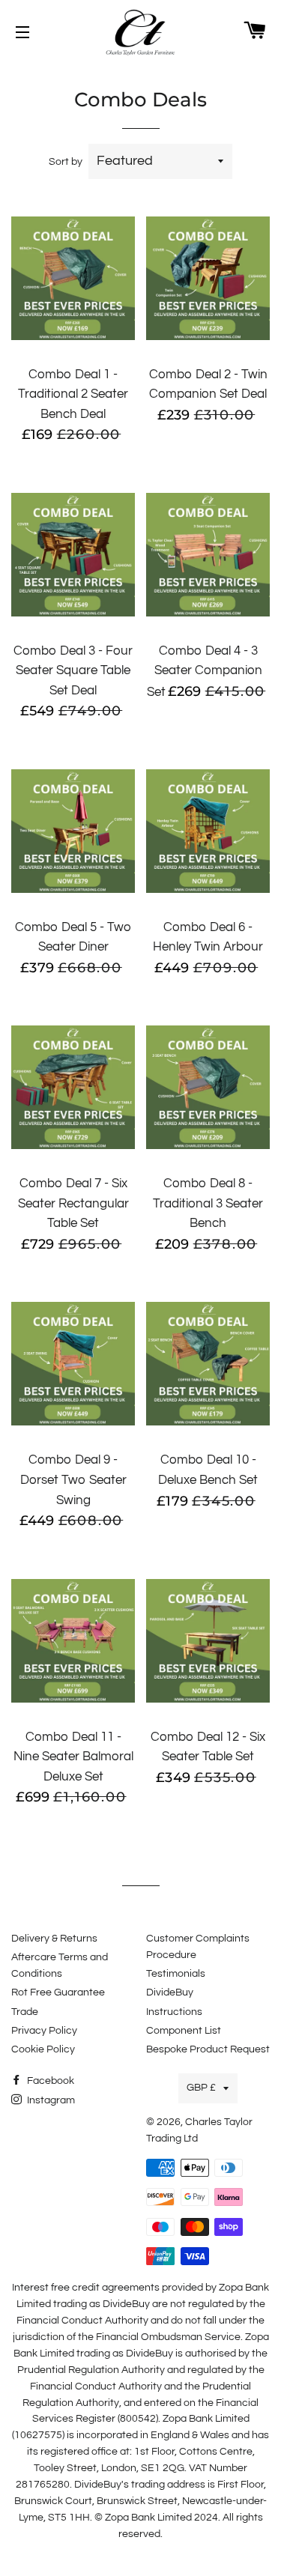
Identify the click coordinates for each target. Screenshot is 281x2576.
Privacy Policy (44, 2031)
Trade (25, 2012)
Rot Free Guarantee (58, 1992)
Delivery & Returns (54, 1939)
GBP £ (201, 2088)
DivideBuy (170, 1992)
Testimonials (176, 1974)
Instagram (50, 2100)
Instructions (174, 2012)
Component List (184, 2031)
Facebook (49, 2081)
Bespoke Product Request (208, 2049)
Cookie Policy (43, 2049)
